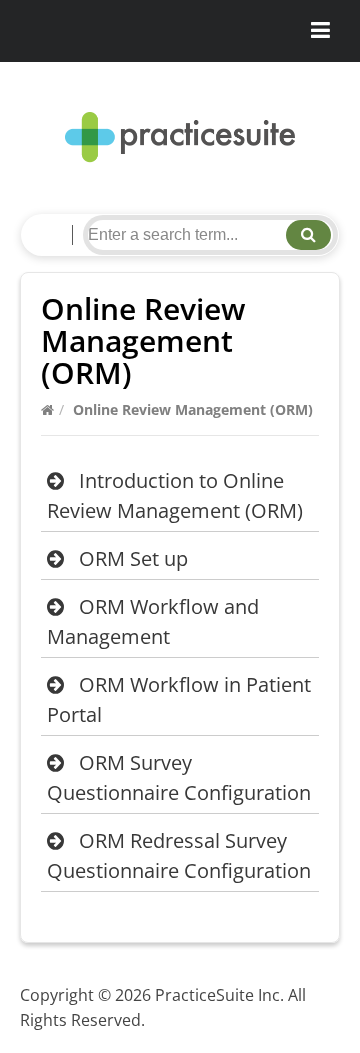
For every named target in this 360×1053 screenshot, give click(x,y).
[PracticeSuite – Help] (180, 137)
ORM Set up (133, 558)
